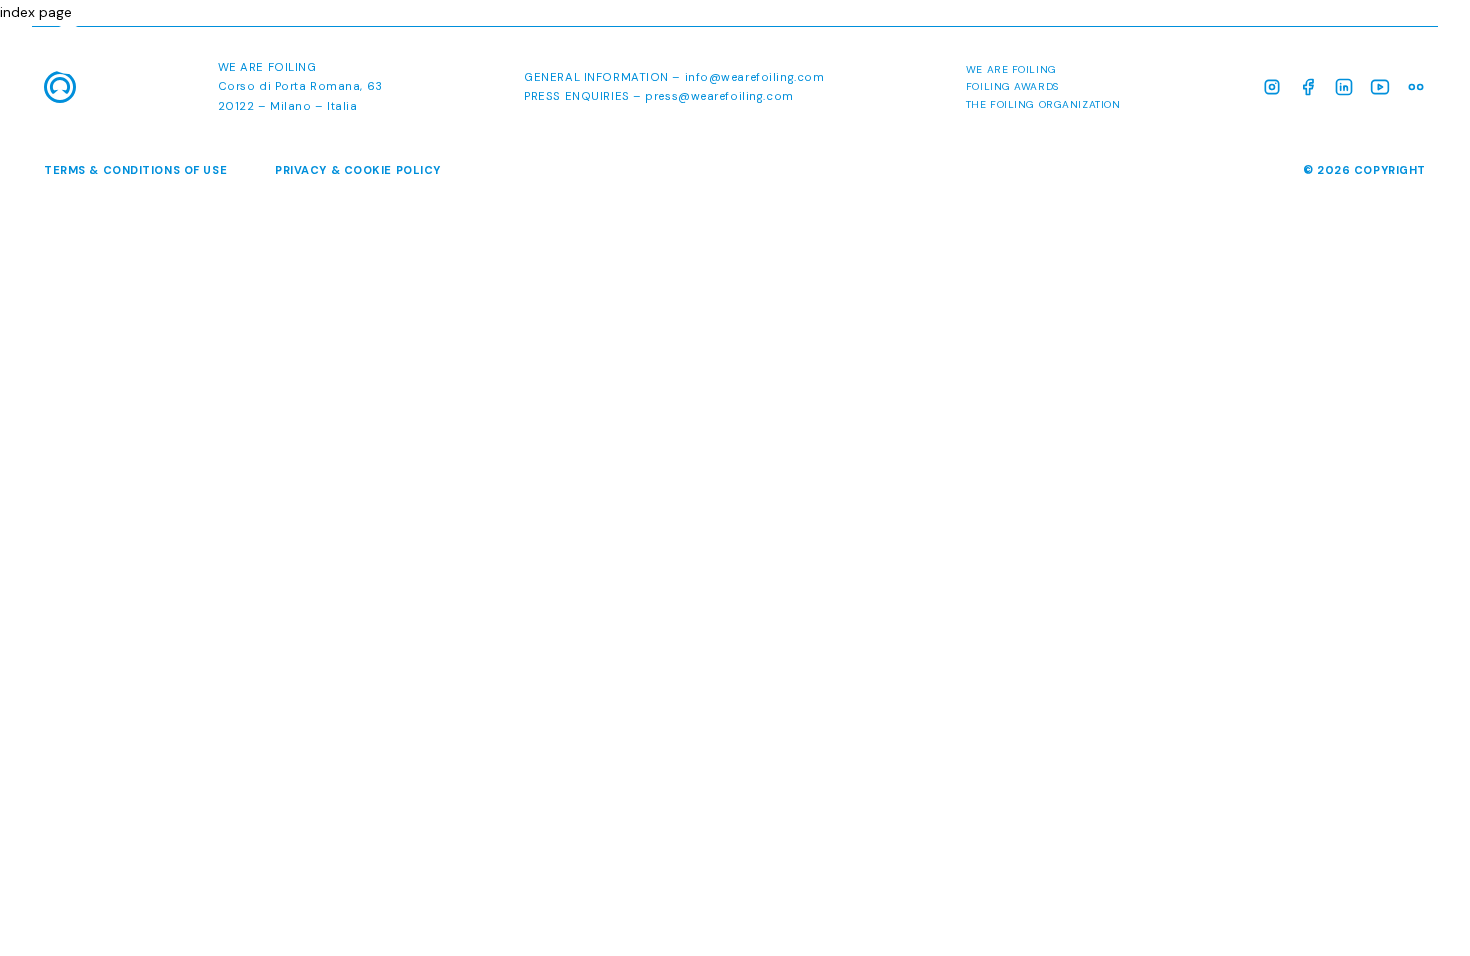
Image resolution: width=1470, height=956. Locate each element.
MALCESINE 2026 (1079, 53)
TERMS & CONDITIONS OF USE (135, 170)
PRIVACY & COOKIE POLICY (358, 170)
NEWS (1195, 53)
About (958, 53)
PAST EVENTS (1375, 53)
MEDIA (1271, 53)
